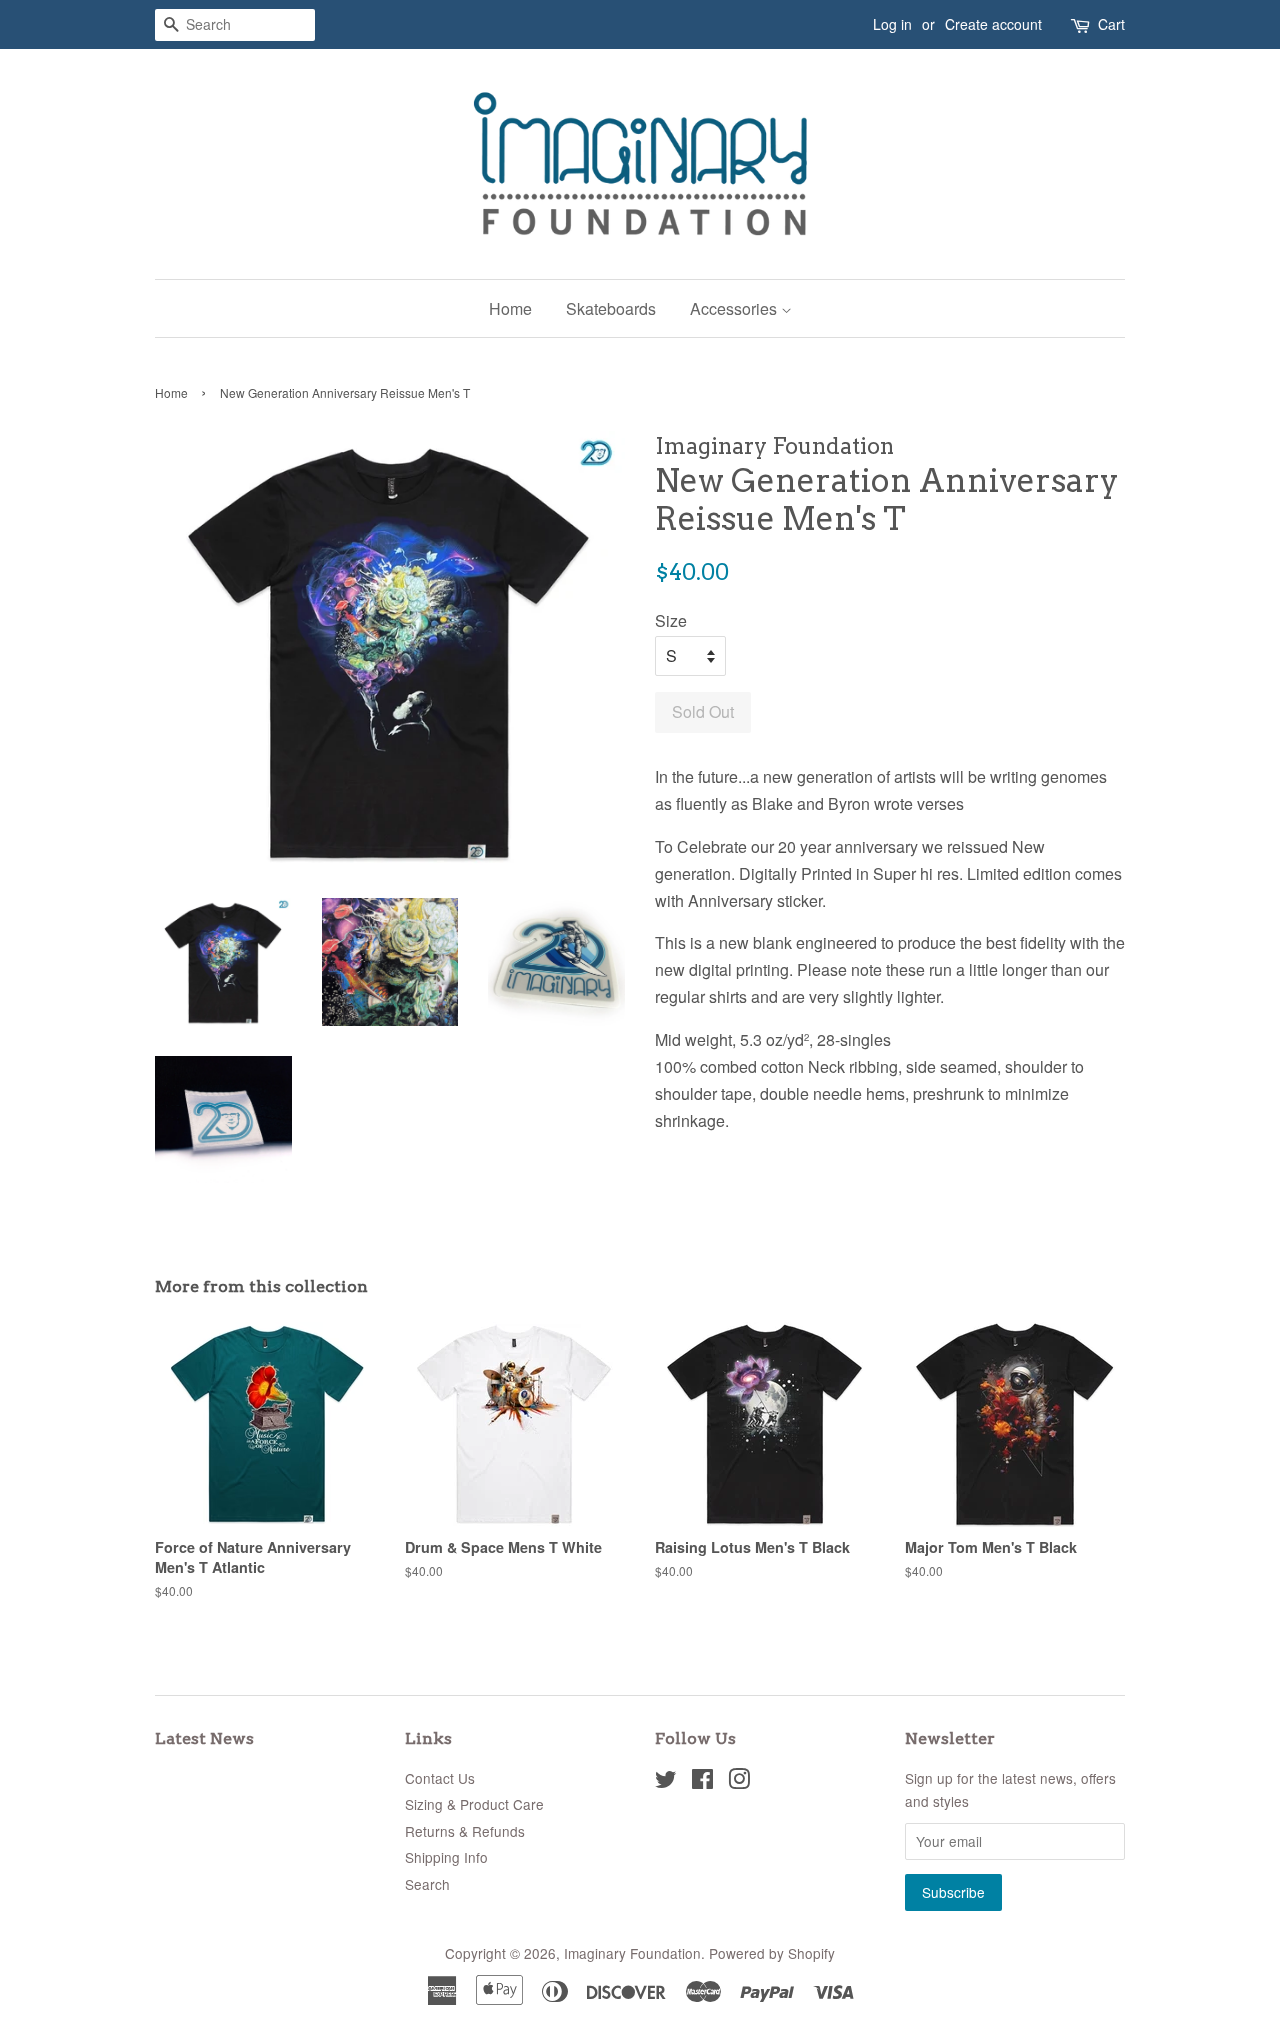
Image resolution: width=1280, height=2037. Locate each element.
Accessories (735, 308)
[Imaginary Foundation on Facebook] (702, 1782)
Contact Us (440, 1778)
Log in (892, 24)
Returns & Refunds (465, 1831)
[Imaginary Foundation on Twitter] (666, 1782)
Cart (1111, 24)
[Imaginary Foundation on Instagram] (739, 1782)
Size (671, 620)
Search (427, 1884)
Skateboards (611, 308)
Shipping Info (446, 1857)
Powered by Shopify (772, 1953)
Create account (993, 24)
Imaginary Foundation (632, 1953)
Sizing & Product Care (474, 1804)
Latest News (204, 1738)
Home (510, 308)
